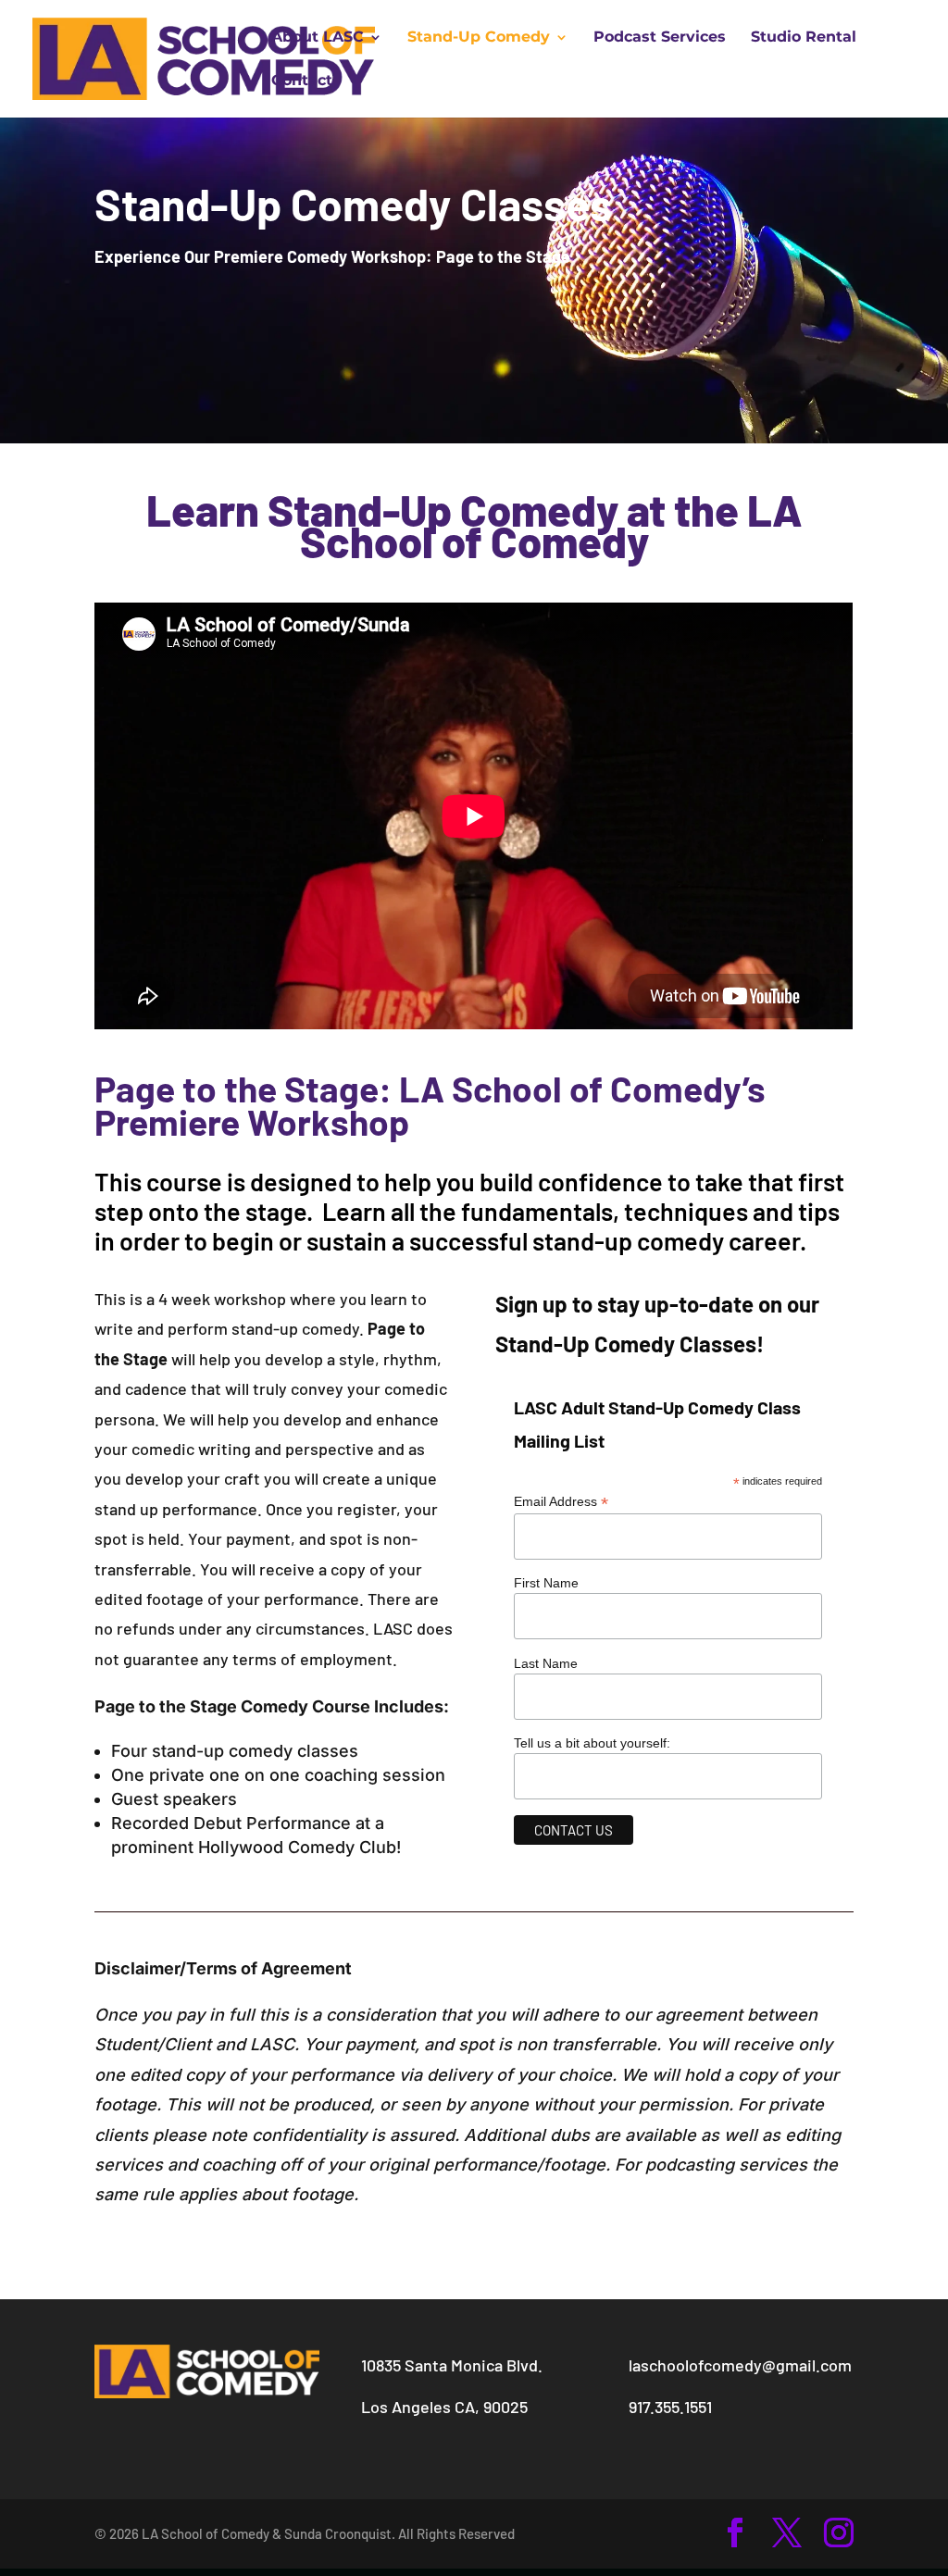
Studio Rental (804, 38)
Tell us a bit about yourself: (592, 1743)
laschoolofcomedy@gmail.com (740, 2365)
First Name (546, 1583)
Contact (302, 81)
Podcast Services (660, 38)
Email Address (561, 1502)
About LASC (318, 38)
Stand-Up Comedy (479, 38)
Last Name (546, 1663)
